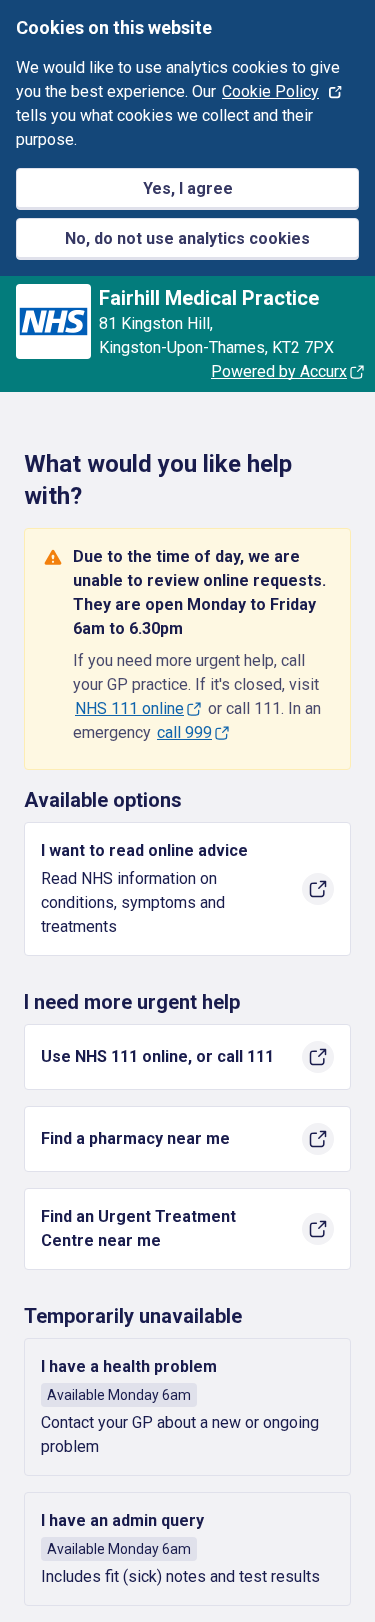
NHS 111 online (129, 708)
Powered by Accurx (279, 371)
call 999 (184, 732)
